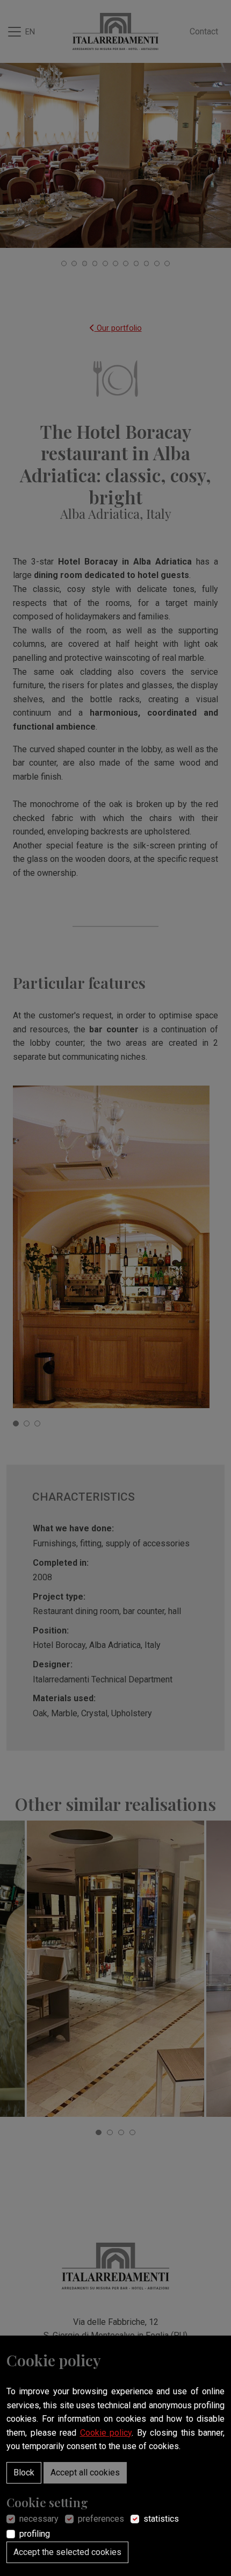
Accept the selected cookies (67, 2552)
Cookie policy (106, 2433)
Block (24, 2472)
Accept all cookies (85, 2472)
